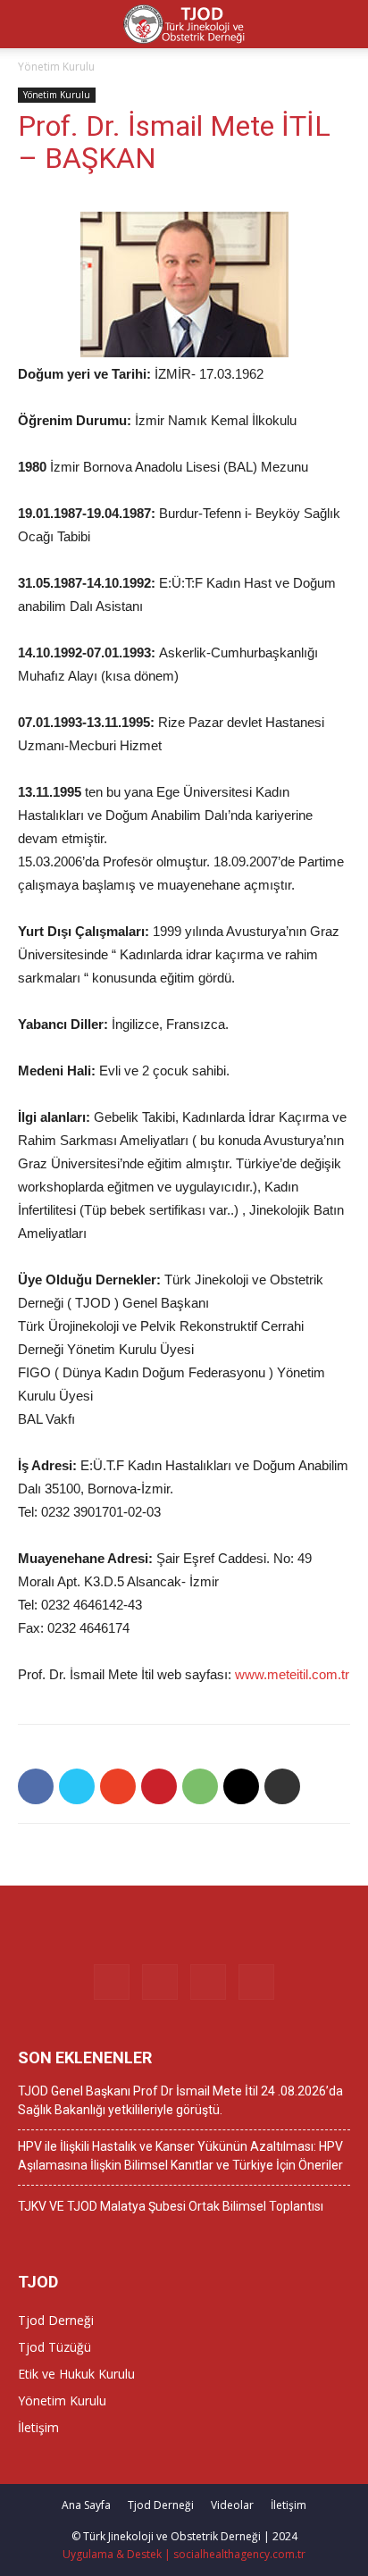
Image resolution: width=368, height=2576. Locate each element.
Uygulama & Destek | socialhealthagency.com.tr (184, 2554)
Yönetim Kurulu (56, 67)
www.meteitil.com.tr (292, 1674)
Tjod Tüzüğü (54, 2347)
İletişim (38, 2427)
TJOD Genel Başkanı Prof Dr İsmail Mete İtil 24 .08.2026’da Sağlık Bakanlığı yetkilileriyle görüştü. (180, 2100)
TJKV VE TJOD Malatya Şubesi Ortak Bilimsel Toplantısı (171, 2206)
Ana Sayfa (86, 2505)
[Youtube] (256, 1982)
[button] (343, 24)
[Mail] (208, 1982)
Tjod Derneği (56, 2320)
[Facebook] (112, 1982)
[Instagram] (160, 1982)
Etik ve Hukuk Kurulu (76, 2374)
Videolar (232, 2505)
